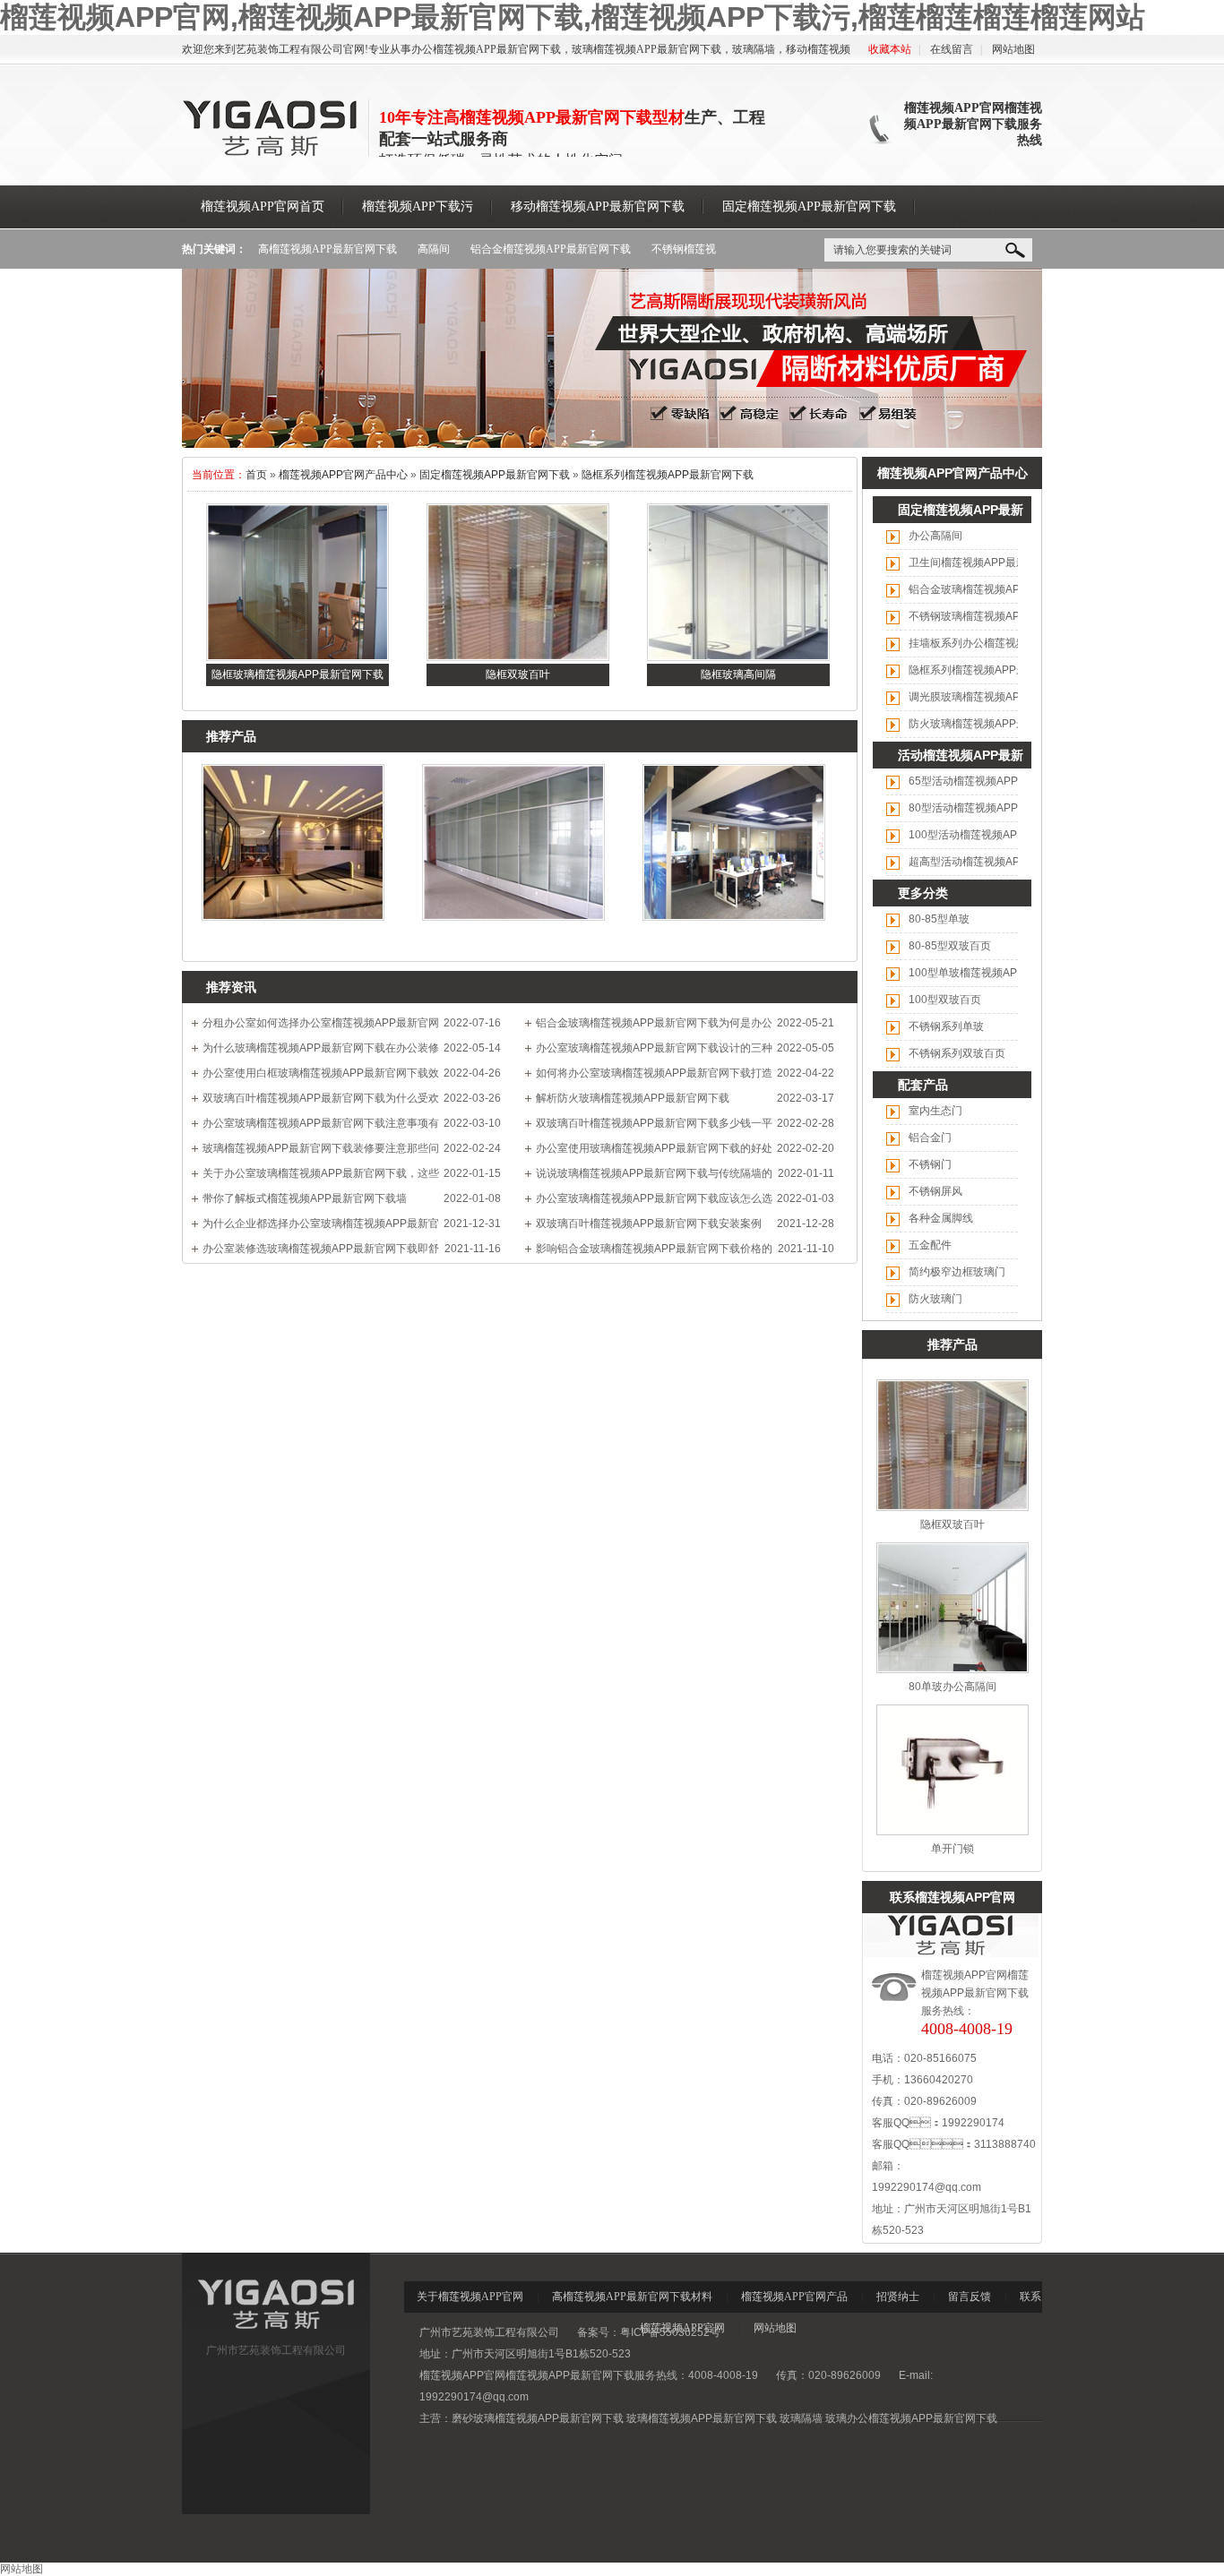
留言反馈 (970, 2297)
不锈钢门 (930, 1164)
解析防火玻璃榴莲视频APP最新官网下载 (633, 1098)
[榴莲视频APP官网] (271, 153)
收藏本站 (890, 49)
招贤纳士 (898, 2297)
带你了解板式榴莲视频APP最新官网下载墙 (305, 1198)
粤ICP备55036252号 (670, 2332)
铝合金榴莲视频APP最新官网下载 (551, 249)
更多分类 (923, 893)
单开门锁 (952, 1849)
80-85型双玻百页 (950, 946)
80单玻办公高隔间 (952, 1687)
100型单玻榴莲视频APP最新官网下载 (999, 973)
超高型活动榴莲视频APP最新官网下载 (1000, 862)
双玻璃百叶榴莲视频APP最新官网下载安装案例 (649, 1224)
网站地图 (1013, 49)
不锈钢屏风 (935, 1191)
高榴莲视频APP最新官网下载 (328, 249)
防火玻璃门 (935, 1299)
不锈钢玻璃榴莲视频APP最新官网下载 (1000, 616)
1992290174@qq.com (927, 2187)
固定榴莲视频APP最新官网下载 (495, 475)
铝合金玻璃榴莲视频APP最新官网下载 (1000, 589)
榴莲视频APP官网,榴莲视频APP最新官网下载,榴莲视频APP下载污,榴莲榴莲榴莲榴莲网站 (573, 17)
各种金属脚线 (941, 1218)
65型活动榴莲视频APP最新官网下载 (996, 781)
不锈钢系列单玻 (946, 1026)
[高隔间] (612, 444)
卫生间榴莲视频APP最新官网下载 (989, 562)
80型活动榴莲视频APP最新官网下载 (996, 808)
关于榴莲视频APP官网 (470, 2297)
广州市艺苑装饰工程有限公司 (276, 2350)
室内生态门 (935, 1111)
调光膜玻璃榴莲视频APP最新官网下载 (1000, 697)
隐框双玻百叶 (952, 1524)
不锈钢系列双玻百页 (957, 1053)
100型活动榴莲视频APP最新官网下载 (999, 835)
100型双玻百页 (945, 1000)
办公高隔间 (935, 536)
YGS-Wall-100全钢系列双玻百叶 (293, 937)
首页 (256, 475)
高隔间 (434, 249)
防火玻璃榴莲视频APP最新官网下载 (995, 724)
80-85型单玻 (939, 919)
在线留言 (952, 49)
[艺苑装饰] (276, 2333)
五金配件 (930, 1245)
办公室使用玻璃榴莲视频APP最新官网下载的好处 (654, 1148)
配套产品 (923, 1085)
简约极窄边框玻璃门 (957, 1272)
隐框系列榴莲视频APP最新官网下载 (668, 475)
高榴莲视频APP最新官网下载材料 (632, 2297)
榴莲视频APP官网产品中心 (343, 475)
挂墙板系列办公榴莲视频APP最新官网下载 (1011, 643)
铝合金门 (930, 1138)
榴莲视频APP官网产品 (794, 2297)
